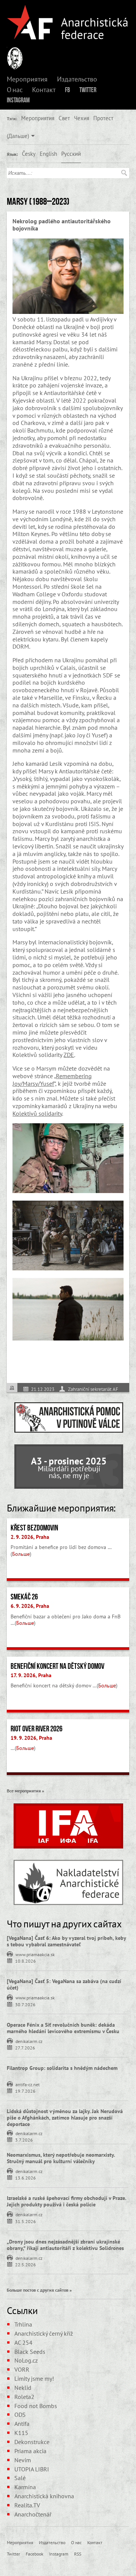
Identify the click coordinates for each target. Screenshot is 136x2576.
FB (67, 90)
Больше (21, 1554)
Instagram (18, 100)
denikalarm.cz (29, 2041)
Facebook (35, 2554)
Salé (20, 2478)
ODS (20, 2415)
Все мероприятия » (25, 1791)
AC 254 (23, 2342)
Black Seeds (30, 2352)
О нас (15, 90)
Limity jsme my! (34, 2378)
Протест (103, 118)
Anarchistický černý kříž (44, 2333)
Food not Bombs (36, 2406)
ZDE (69, 1055)
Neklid (23, 2388)
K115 (21, 2433)
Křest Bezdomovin (34, 1528)
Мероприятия (27, 79)
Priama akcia (30, 2451)
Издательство (77, 79)
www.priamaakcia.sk (35, 1954)
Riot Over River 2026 (36, 1729)
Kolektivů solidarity (37, 1113)
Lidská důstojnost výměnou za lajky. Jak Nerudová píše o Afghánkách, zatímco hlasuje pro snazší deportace (65, 2118)
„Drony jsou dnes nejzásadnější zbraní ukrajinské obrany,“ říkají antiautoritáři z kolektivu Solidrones (65, 2245)
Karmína (25, 2487)
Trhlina (23, 2324)
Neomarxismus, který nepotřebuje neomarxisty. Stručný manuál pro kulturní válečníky (61, 2158)
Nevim (23, 2460)
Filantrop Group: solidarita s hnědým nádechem (62, 2068)
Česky (29, 154)
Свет (64, 118)
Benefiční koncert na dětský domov (57, 1666)
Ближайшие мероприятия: (61, 1508)
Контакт (44, 90)
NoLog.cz (26, 2360)
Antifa (22, 2424)
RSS (78, 2554)
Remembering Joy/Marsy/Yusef (52, 1080)
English (48, 154)
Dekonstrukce (32, 2442)
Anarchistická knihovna (44, 2496)
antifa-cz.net (28, 2084)
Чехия (82, 118)
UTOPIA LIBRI (32, 2469)
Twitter (88, 90)
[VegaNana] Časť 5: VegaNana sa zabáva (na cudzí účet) (64, 1984)
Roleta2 (24, 2397)
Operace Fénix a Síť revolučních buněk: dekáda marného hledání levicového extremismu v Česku (63, 2028)
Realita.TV (27, 2505)
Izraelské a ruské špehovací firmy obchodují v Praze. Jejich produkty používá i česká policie (66, 2201)
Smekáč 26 (24, 1597)
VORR (22, 2369)
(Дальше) (18, 136)
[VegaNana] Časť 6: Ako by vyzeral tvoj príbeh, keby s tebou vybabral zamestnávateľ (66, 1941)
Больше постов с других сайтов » (39, 2290)
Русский (71, 154)
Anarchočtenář (33, 2514)
